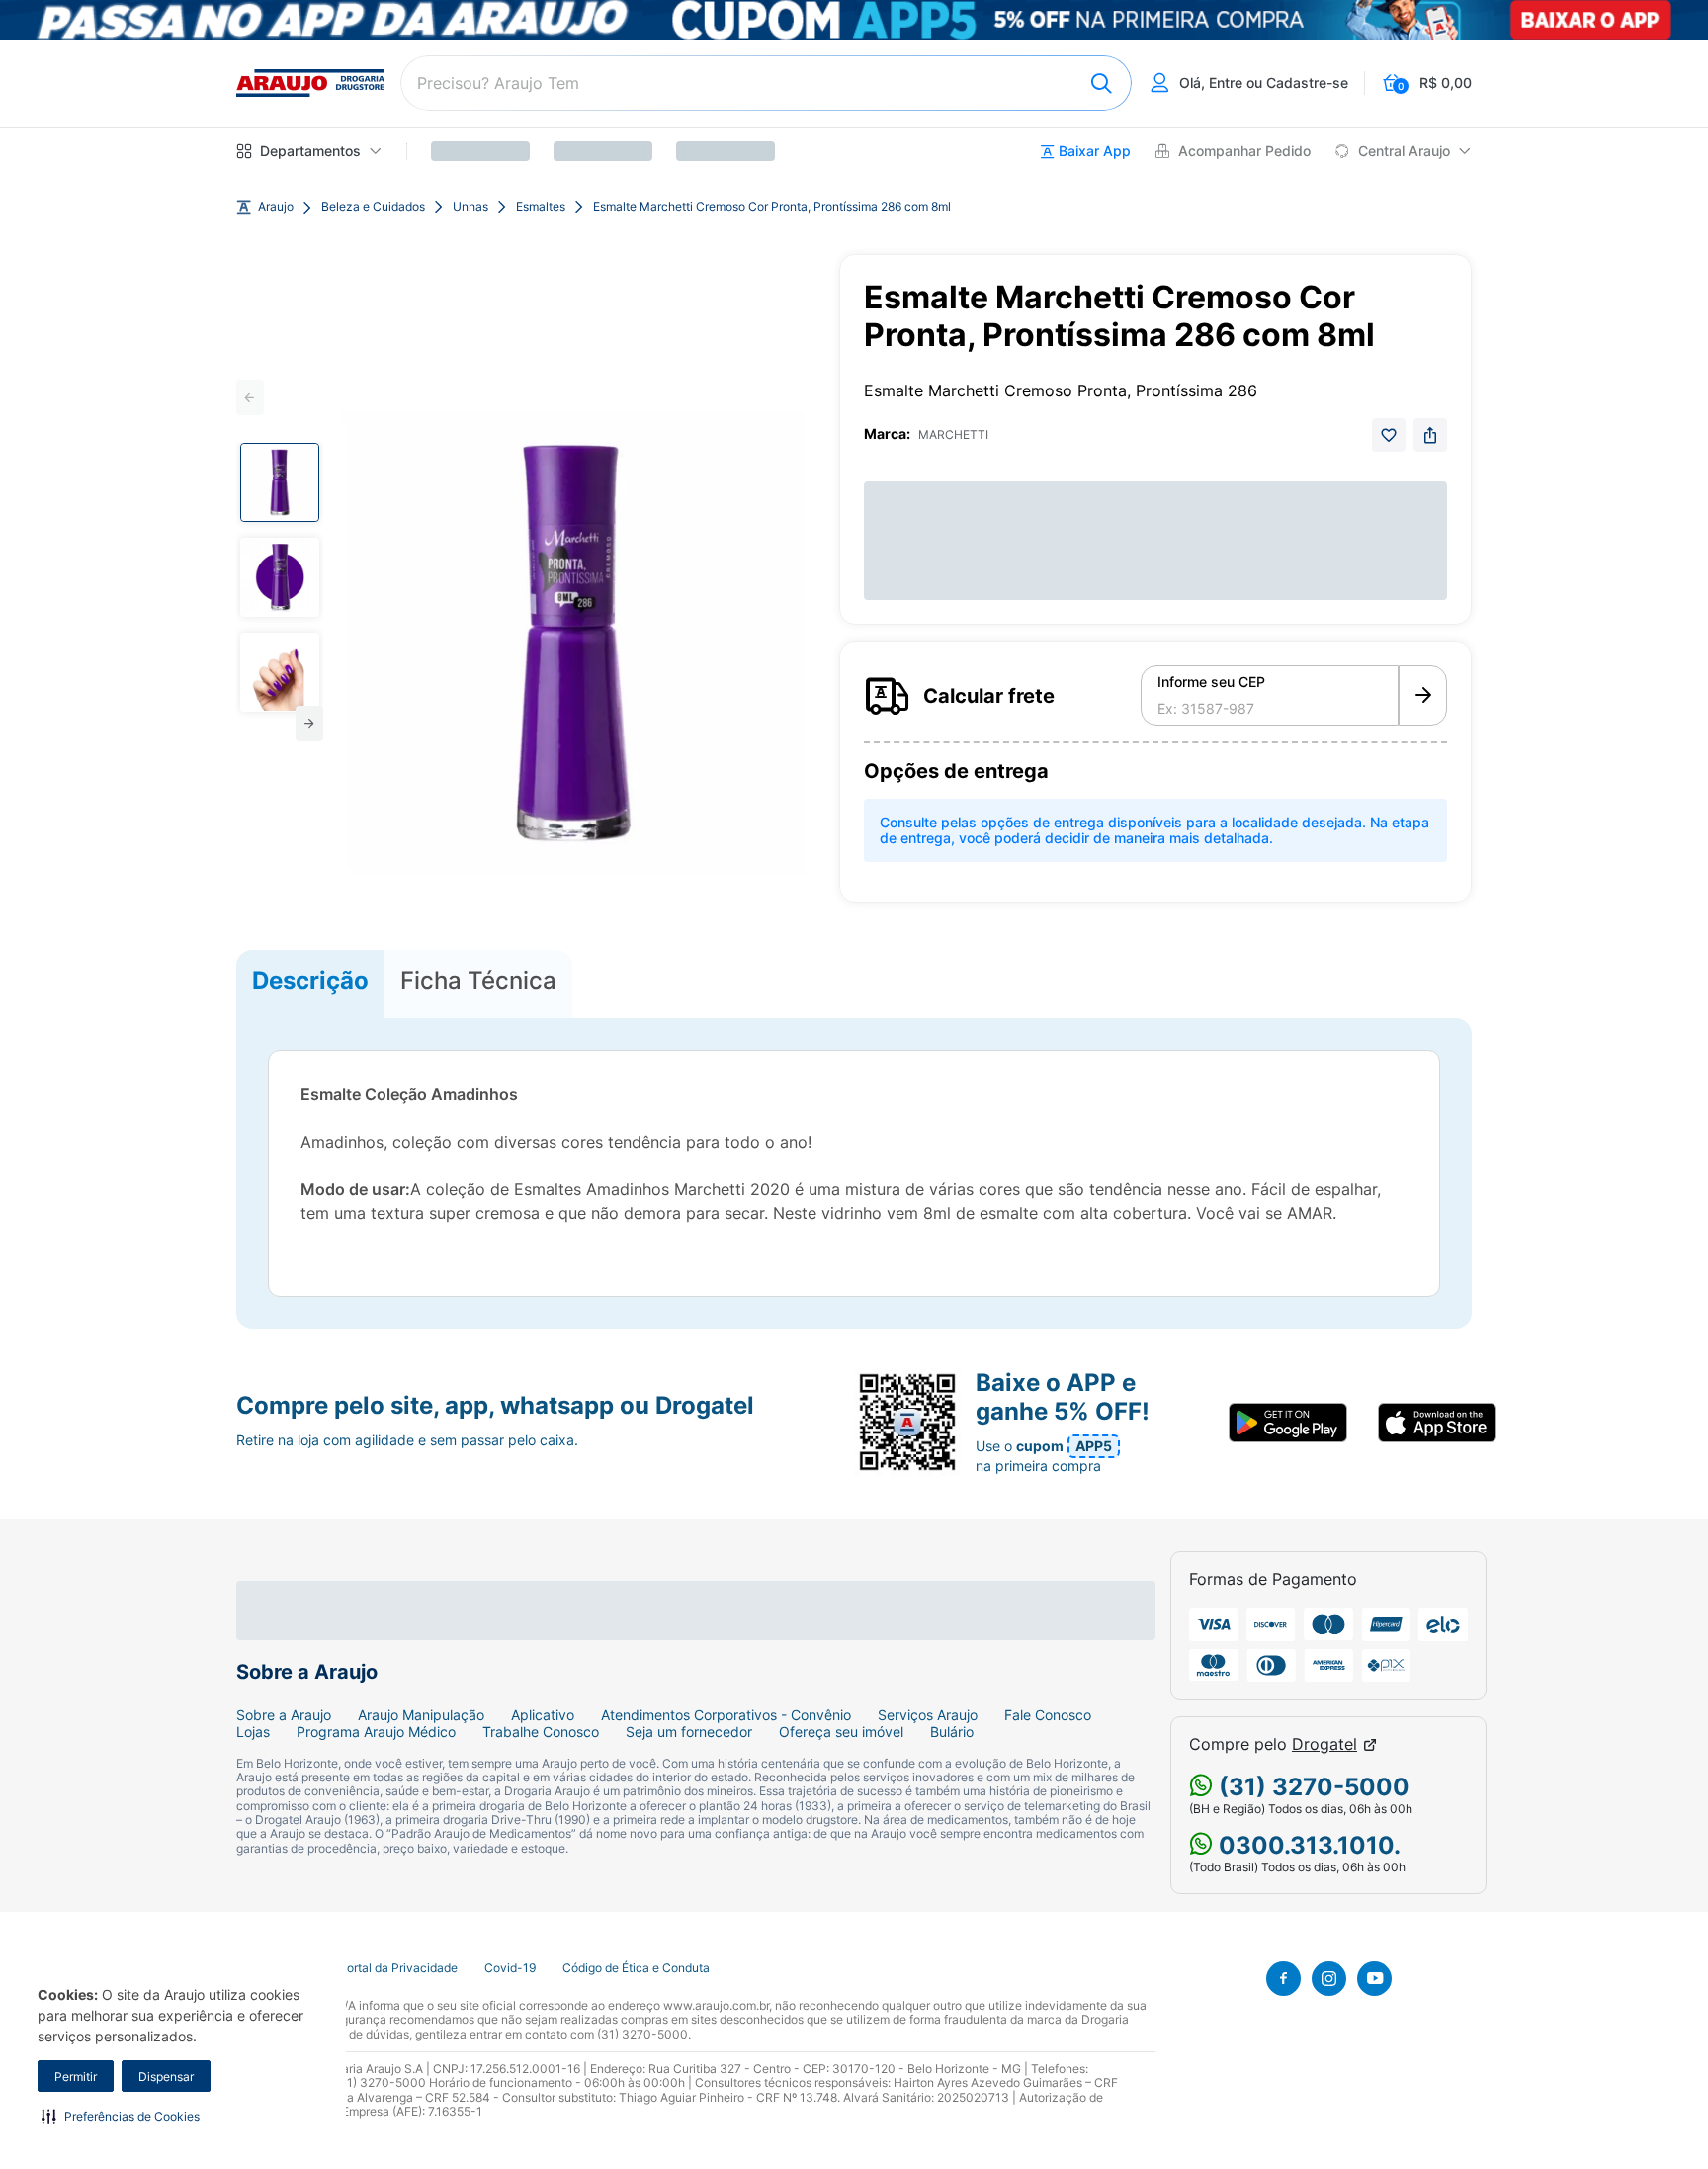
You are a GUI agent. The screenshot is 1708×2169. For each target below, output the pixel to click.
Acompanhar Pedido (1244, 151)
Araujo (276, 207)
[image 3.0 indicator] (280, 672)
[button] (121, 2116)
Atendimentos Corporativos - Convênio (726, 1715)
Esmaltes (541, 207)
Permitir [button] (76, 2077)
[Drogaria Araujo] (310, 83)
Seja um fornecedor (689, 1732)
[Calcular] (1423, 696)
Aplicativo (543, 1715)
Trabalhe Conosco (541, 1732)
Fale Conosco (1048, 1715)
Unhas (470, 207)
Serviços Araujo (928, 1715)
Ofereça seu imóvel (841, 1732)
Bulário (952, 1732)
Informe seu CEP (1211, 682)
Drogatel (1324, 1744)
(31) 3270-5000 (1311, 1787)
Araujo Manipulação (421, 1715)
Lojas (253, 1732)
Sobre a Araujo (284, 1715)
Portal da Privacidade (398, 1968)
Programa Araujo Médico (376, 1732)
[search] (766, 83)
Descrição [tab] (310, 980)
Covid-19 (510, 1968)
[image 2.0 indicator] (280, 577)
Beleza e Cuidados (373, 207)
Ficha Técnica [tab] (478, 980)
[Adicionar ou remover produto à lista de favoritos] (1389, 435)
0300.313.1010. (1307, 1845)
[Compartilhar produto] (1430, 435)
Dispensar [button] (166, 2077)
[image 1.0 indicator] (280, 482)
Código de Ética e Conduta (636, 1968)
